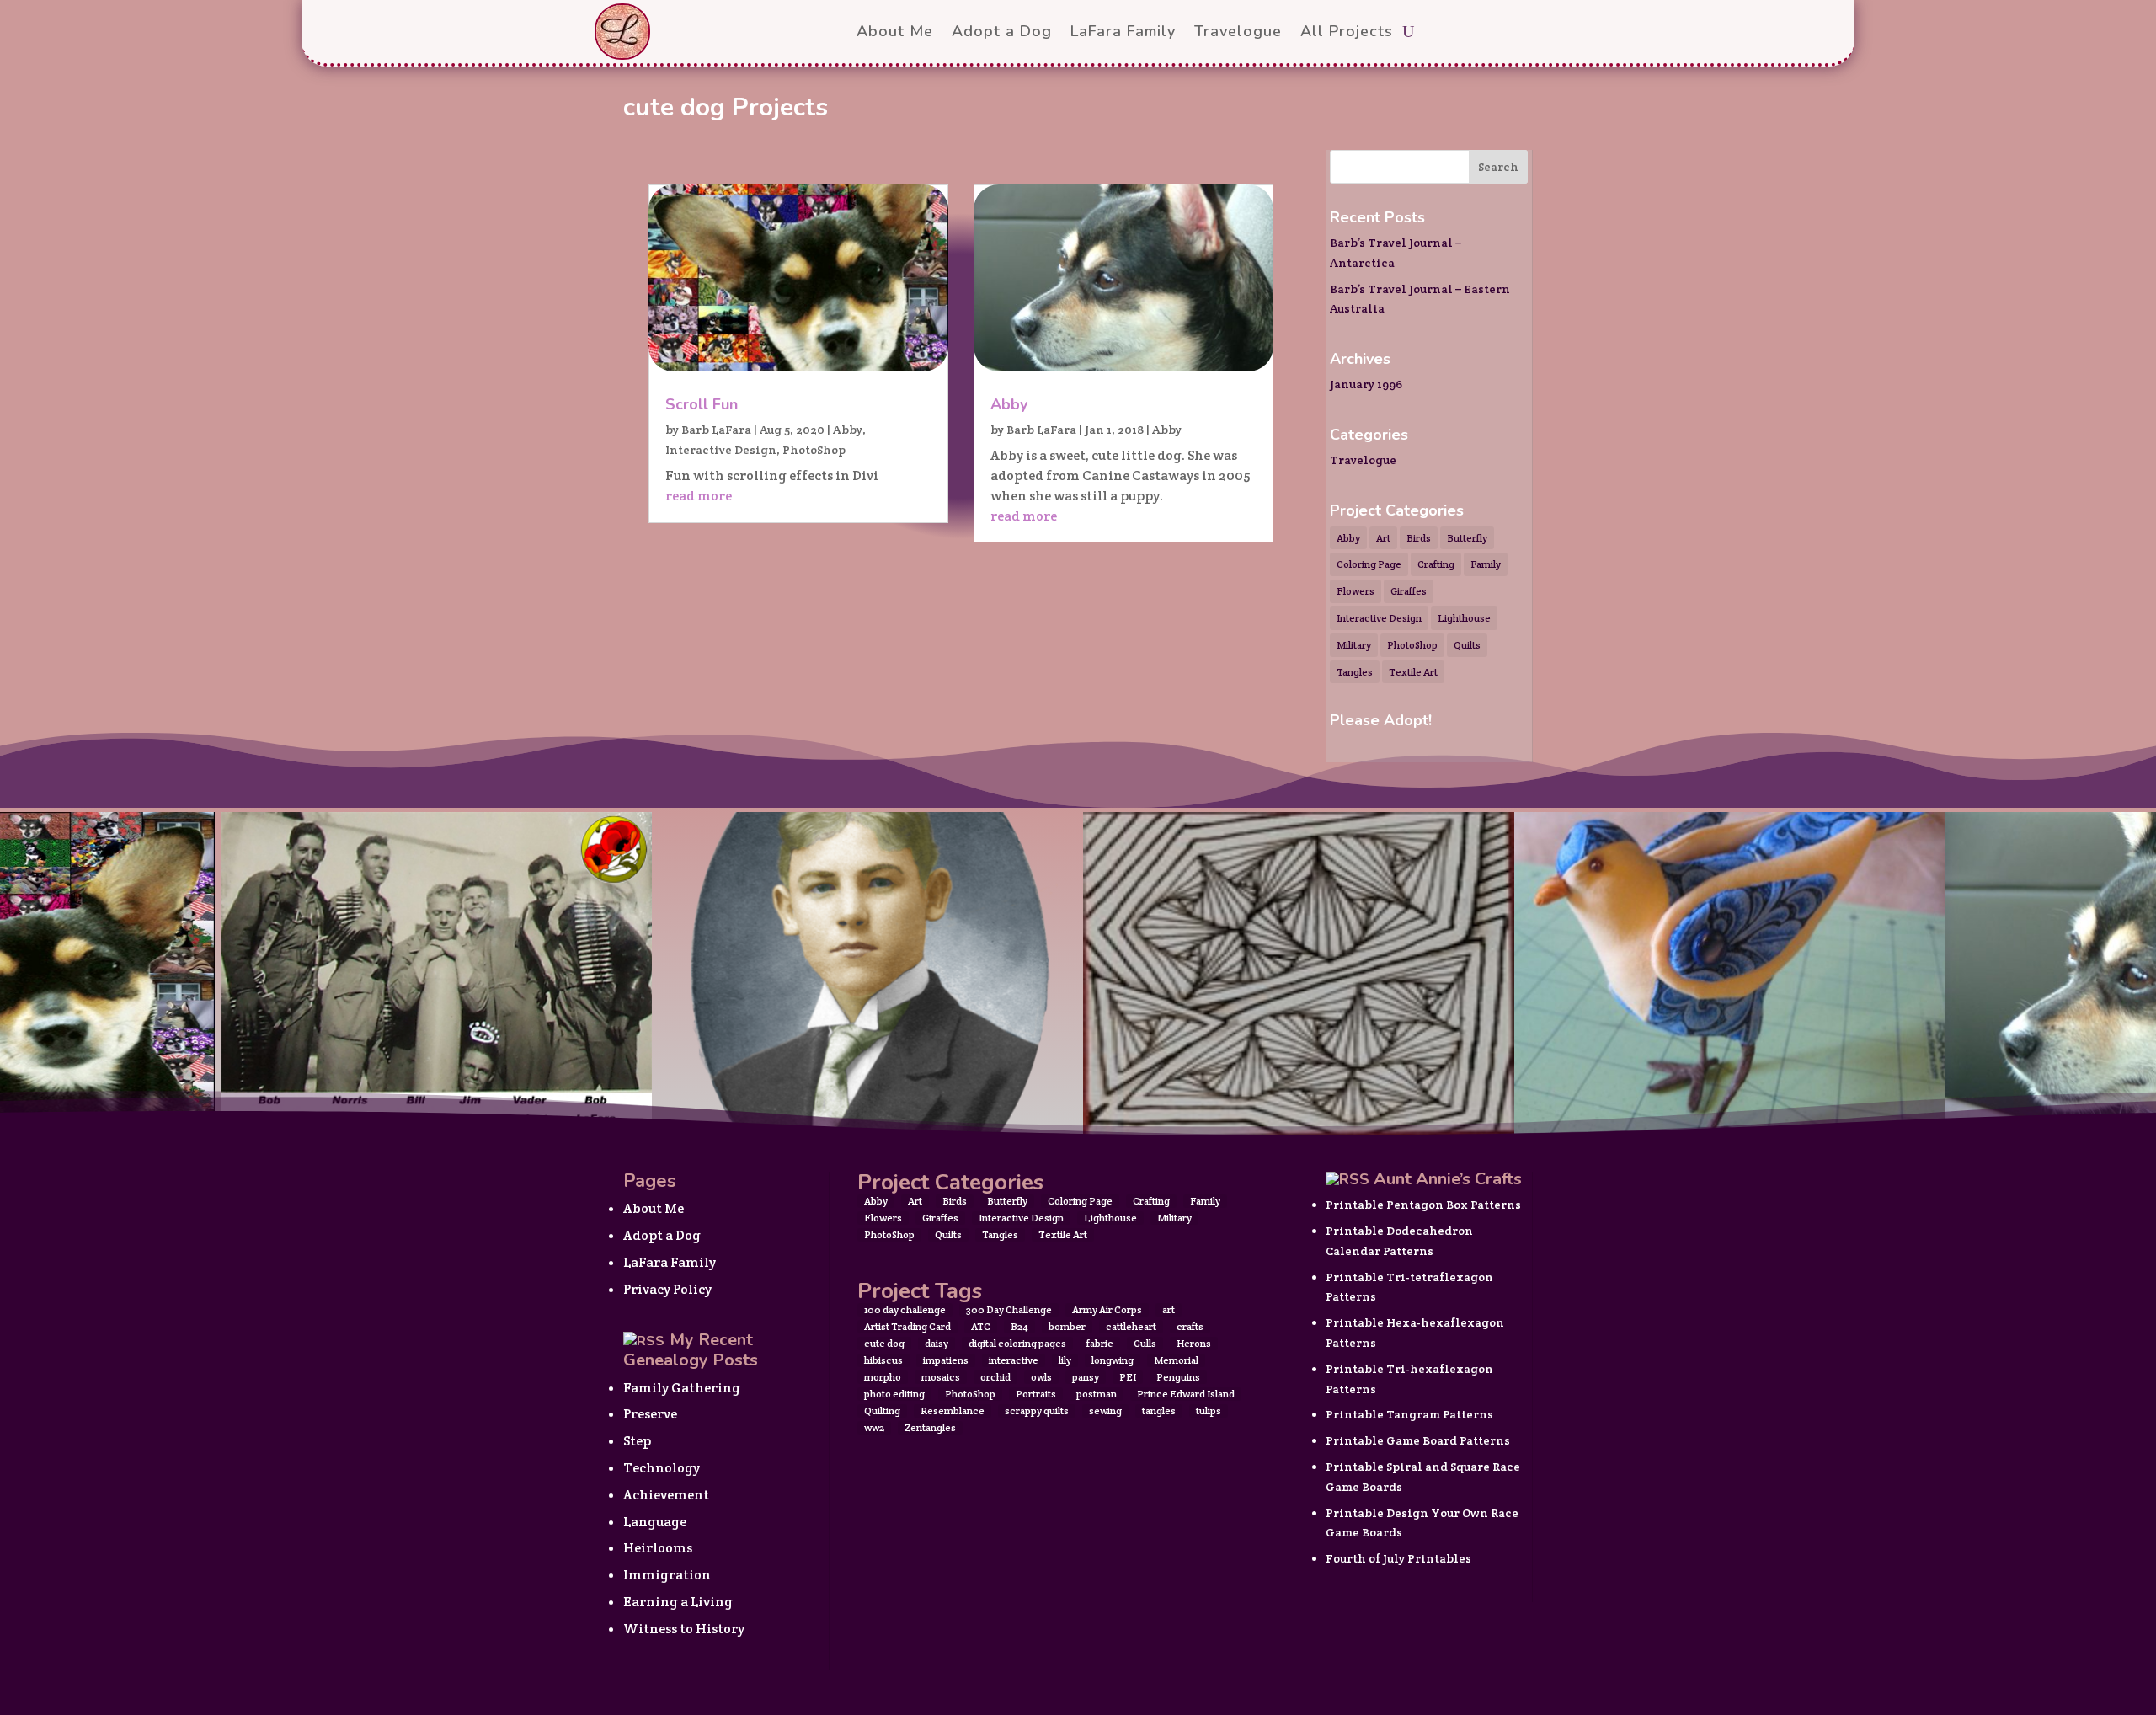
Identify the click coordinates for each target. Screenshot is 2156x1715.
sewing (1105, 1410)
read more (699, 496)
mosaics (941, 1377)
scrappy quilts (1037, 1410)
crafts (1190, 1326)
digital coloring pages (1017, 1343)
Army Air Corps (1107, 1309)
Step (637, 1441)
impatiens (946, 1360)
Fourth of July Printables (1398, 1558)
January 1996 (1366, 384)
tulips (1209, 1410)
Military (1354, 645)
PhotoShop (814, 450)
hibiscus (883, 1360)
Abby (848, 430)
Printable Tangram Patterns (1409, 1414)
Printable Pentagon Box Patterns (1423, 1205)
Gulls (1145, 1343)
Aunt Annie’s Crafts (1448, 1179)
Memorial (1176, 1360)
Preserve (650, 1414)
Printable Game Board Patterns (1418, 1440)
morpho (883, 1377)
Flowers (1356, 591)
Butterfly (1467, 538)
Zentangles (930, 1427)
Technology (662, 1468)
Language (655, 1522)
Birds (1419, 538)
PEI (1128, 1377)
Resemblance (953, 1410)
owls (1041, 1377)
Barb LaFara (716, 430)
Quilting (882, 1410)
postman (1097, 1394)
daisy (937, 1343)
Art (1383, 538)
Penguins (1178, 1377)
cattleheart (1131, 1326)
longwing (1113, 1360)
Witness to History (684, 1629)
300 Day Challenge (1009, 1309)
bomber (1067, 1326)
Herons (1194, 1343)
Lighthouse (1464, 618)
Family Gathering (682, 1388)
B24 (1019, 1326)
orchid (995, 1377)
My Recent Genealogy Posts (691, 1350)
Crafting (1436, 564)
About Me (654, 1208)
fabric (1100, 1343)
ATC (981, 1326)
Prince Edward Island (1186, 1394)
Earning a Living (678, 1602)
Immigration (667, 1575)
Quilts (1467, 645)
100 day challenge (905, 1309)
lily (1065, 1360)
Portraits (1036, 1394)
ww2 (874, 1427)
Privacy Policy (667, 1289)
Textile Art (1413, 672)
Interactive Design (721, 450)
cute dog (884, 1343)
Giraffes (1409, 591)
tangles (1159, 1410)
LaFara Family (670, 1262)
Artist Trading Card (907, 1326)
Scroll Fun (702, 404)
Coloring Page (1369, 564)
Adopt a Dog (662, 1235)
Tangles (1355, 672)
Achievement (666, 1495)
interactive (1014, 1360)
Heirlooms (658, 1548)
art (1169, 1309)
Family (1486, 564)
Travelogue (1363, 460)
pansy (1086, 1377)
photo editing (894, 1394)
